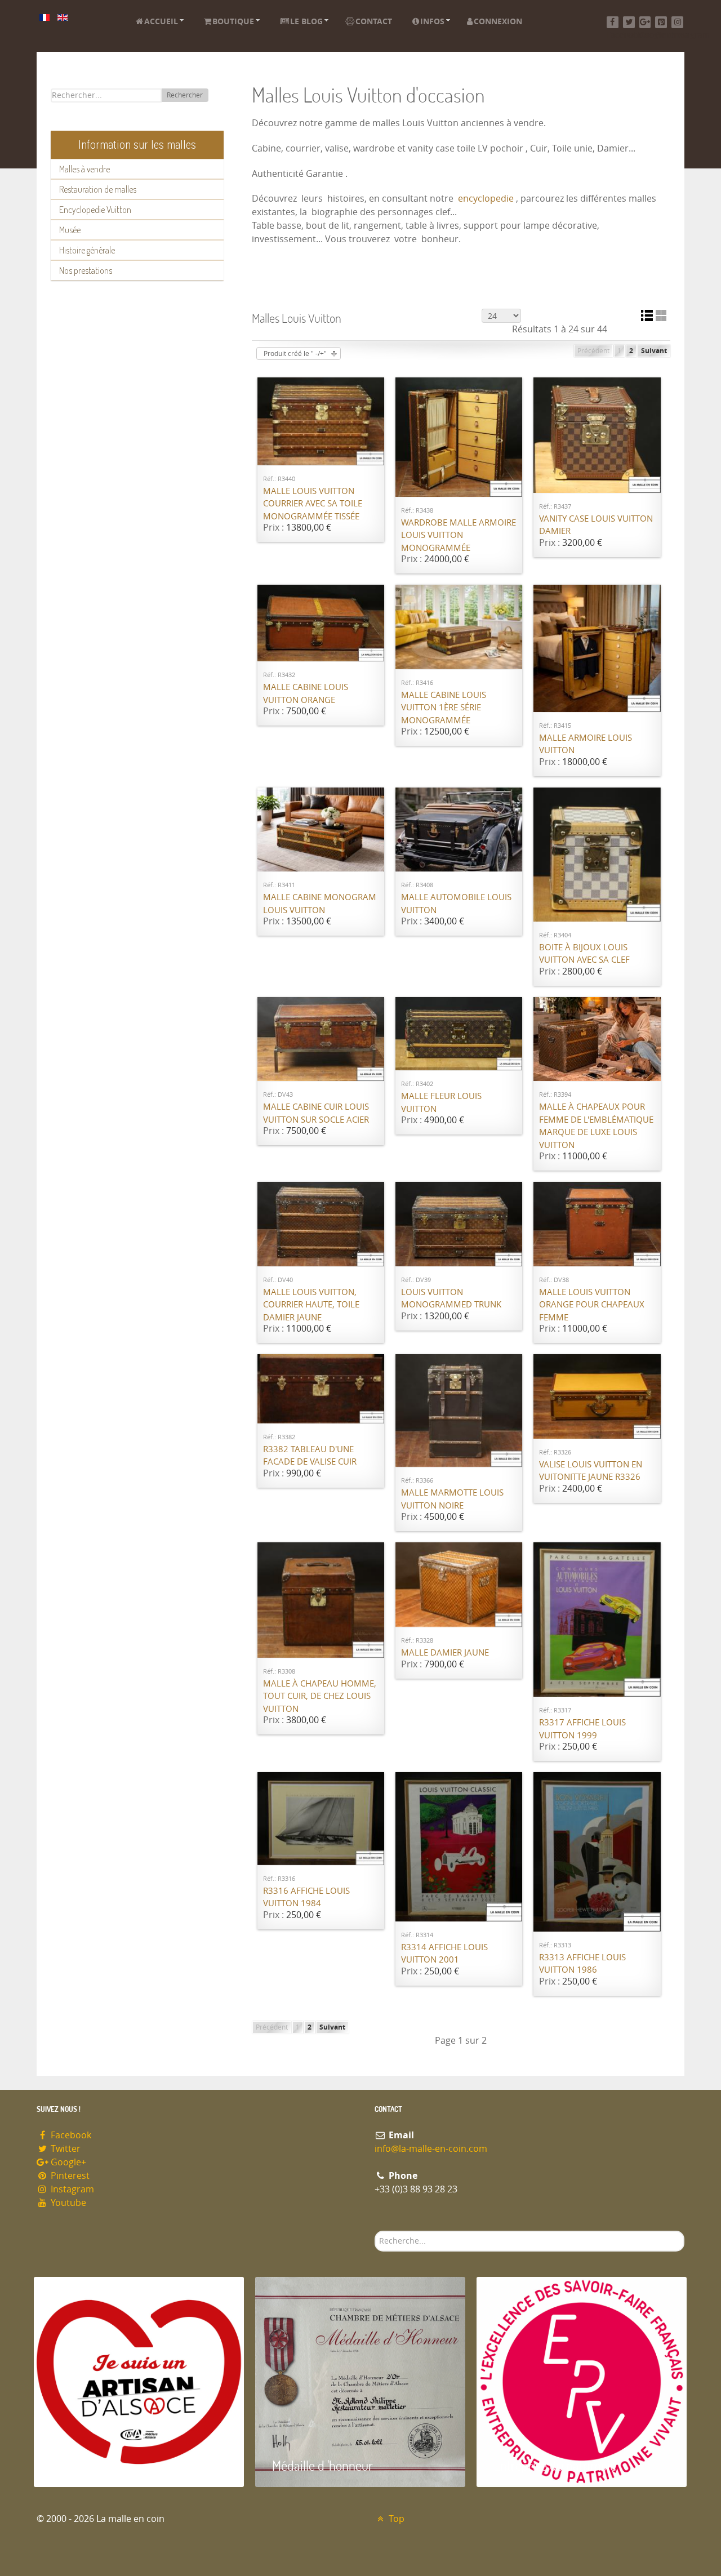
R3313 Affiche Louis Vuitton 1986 (582, 1964)
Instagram (71, 2189)
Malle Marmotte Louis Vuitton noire (452, 1499)
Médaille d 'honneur (322, 2465)
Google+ (67, 2162)
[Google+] (645, 22)
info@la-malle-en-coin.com (431, 2149)
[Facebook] (613, 22)
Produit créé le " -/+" (295, 354)
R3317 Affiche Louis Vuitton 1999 (582, 1729)
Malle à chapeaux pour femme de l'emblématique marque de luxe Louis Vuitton (596, 1126)
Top (395, 2519)
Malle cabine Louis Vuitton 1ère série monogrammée (444, 708)
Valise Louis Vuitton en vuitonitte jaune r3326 (591, 1471)
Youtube (67, 2203)
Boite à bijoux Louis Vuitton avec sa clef (584, 954)
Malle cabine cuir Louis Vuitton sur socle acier (316, 1113)
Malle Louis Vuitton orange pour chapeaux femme (592, 1305)
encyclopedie (486, 199)
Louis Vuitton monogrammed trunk (451, 1299)
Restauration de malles (98, 189)
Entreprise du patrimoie (555, 2465)
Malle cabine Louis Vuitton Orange (306, 694)
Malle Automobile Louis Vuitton (456, 904)
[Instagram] (677, 22)
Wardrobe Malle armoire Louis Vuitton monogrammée (459, 535)
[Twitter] (629, 22)
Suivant (654, 351)
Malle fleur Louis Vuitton (441, 1103)
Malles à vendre (84, 169)
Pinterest (69, 2176)
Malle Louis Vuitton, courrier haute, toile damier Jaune (311, 1305)
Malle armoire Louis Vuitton (586, 744)
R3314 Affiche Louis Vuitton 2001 (444, 1954)
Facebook (70, 2135)
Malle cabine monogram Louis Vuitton (320, 904)
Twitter (64, 2149)
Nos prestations (86, 270)
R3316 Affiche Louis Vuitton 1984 (306, 1897)
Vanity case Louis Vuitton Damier (596, 525)
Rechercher (185, 95)
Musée (70, 230)
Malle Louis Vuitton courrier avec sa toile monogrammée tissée (313, 504)
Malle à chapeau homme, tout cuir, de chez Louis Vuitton (320, 1696)
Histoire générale (87, 250)
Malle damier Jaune (445, 1653)
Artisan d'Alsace (91, 2465)
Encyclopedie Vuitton (95, 210)
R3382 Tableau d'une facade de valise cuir (310, 1456)
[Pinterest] (661, 22)
